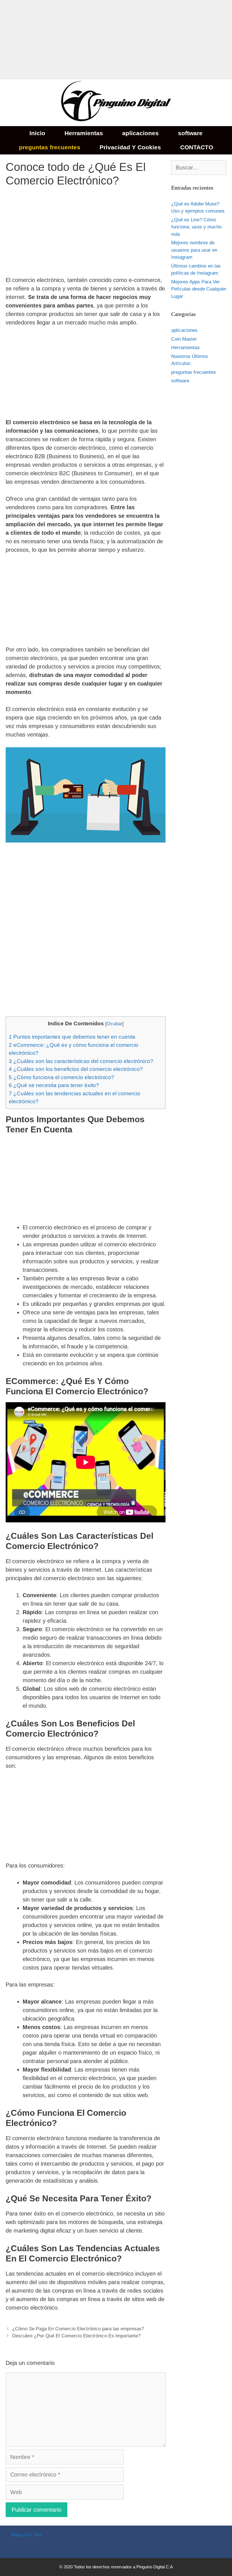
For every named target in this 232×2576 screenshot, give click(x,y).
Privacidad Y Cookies (130, 147)
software (190, 133)
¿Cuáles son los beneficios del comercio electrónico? (76, 1069)
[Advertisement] (116, 40)
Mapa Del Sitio (27, 2535)
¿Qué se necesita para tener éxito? (54, 1085)
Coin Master (184, 339)
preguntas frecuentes (50, 147)
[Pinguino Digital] (116, 102)
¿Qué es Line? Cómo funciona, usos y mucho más (196, 227)
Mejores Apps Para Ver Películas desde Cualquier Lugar (199, 289)
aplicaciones (140, 133)
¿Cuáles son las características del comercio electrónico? (81, 1061)
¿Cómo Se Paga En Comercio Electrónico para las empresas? (78, 2329)
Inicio (37, 133)
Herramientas (84, 133)
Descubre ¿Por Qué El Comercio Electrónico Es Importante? (76, 2336)
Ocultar (114, 1024)
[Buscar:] (199, 168)
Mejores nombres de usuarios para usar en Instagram (194, 250)
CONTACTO (197, 147)
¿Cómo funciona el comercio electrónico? (62, 1077)
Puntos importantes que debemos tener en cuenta (72, 1037)
